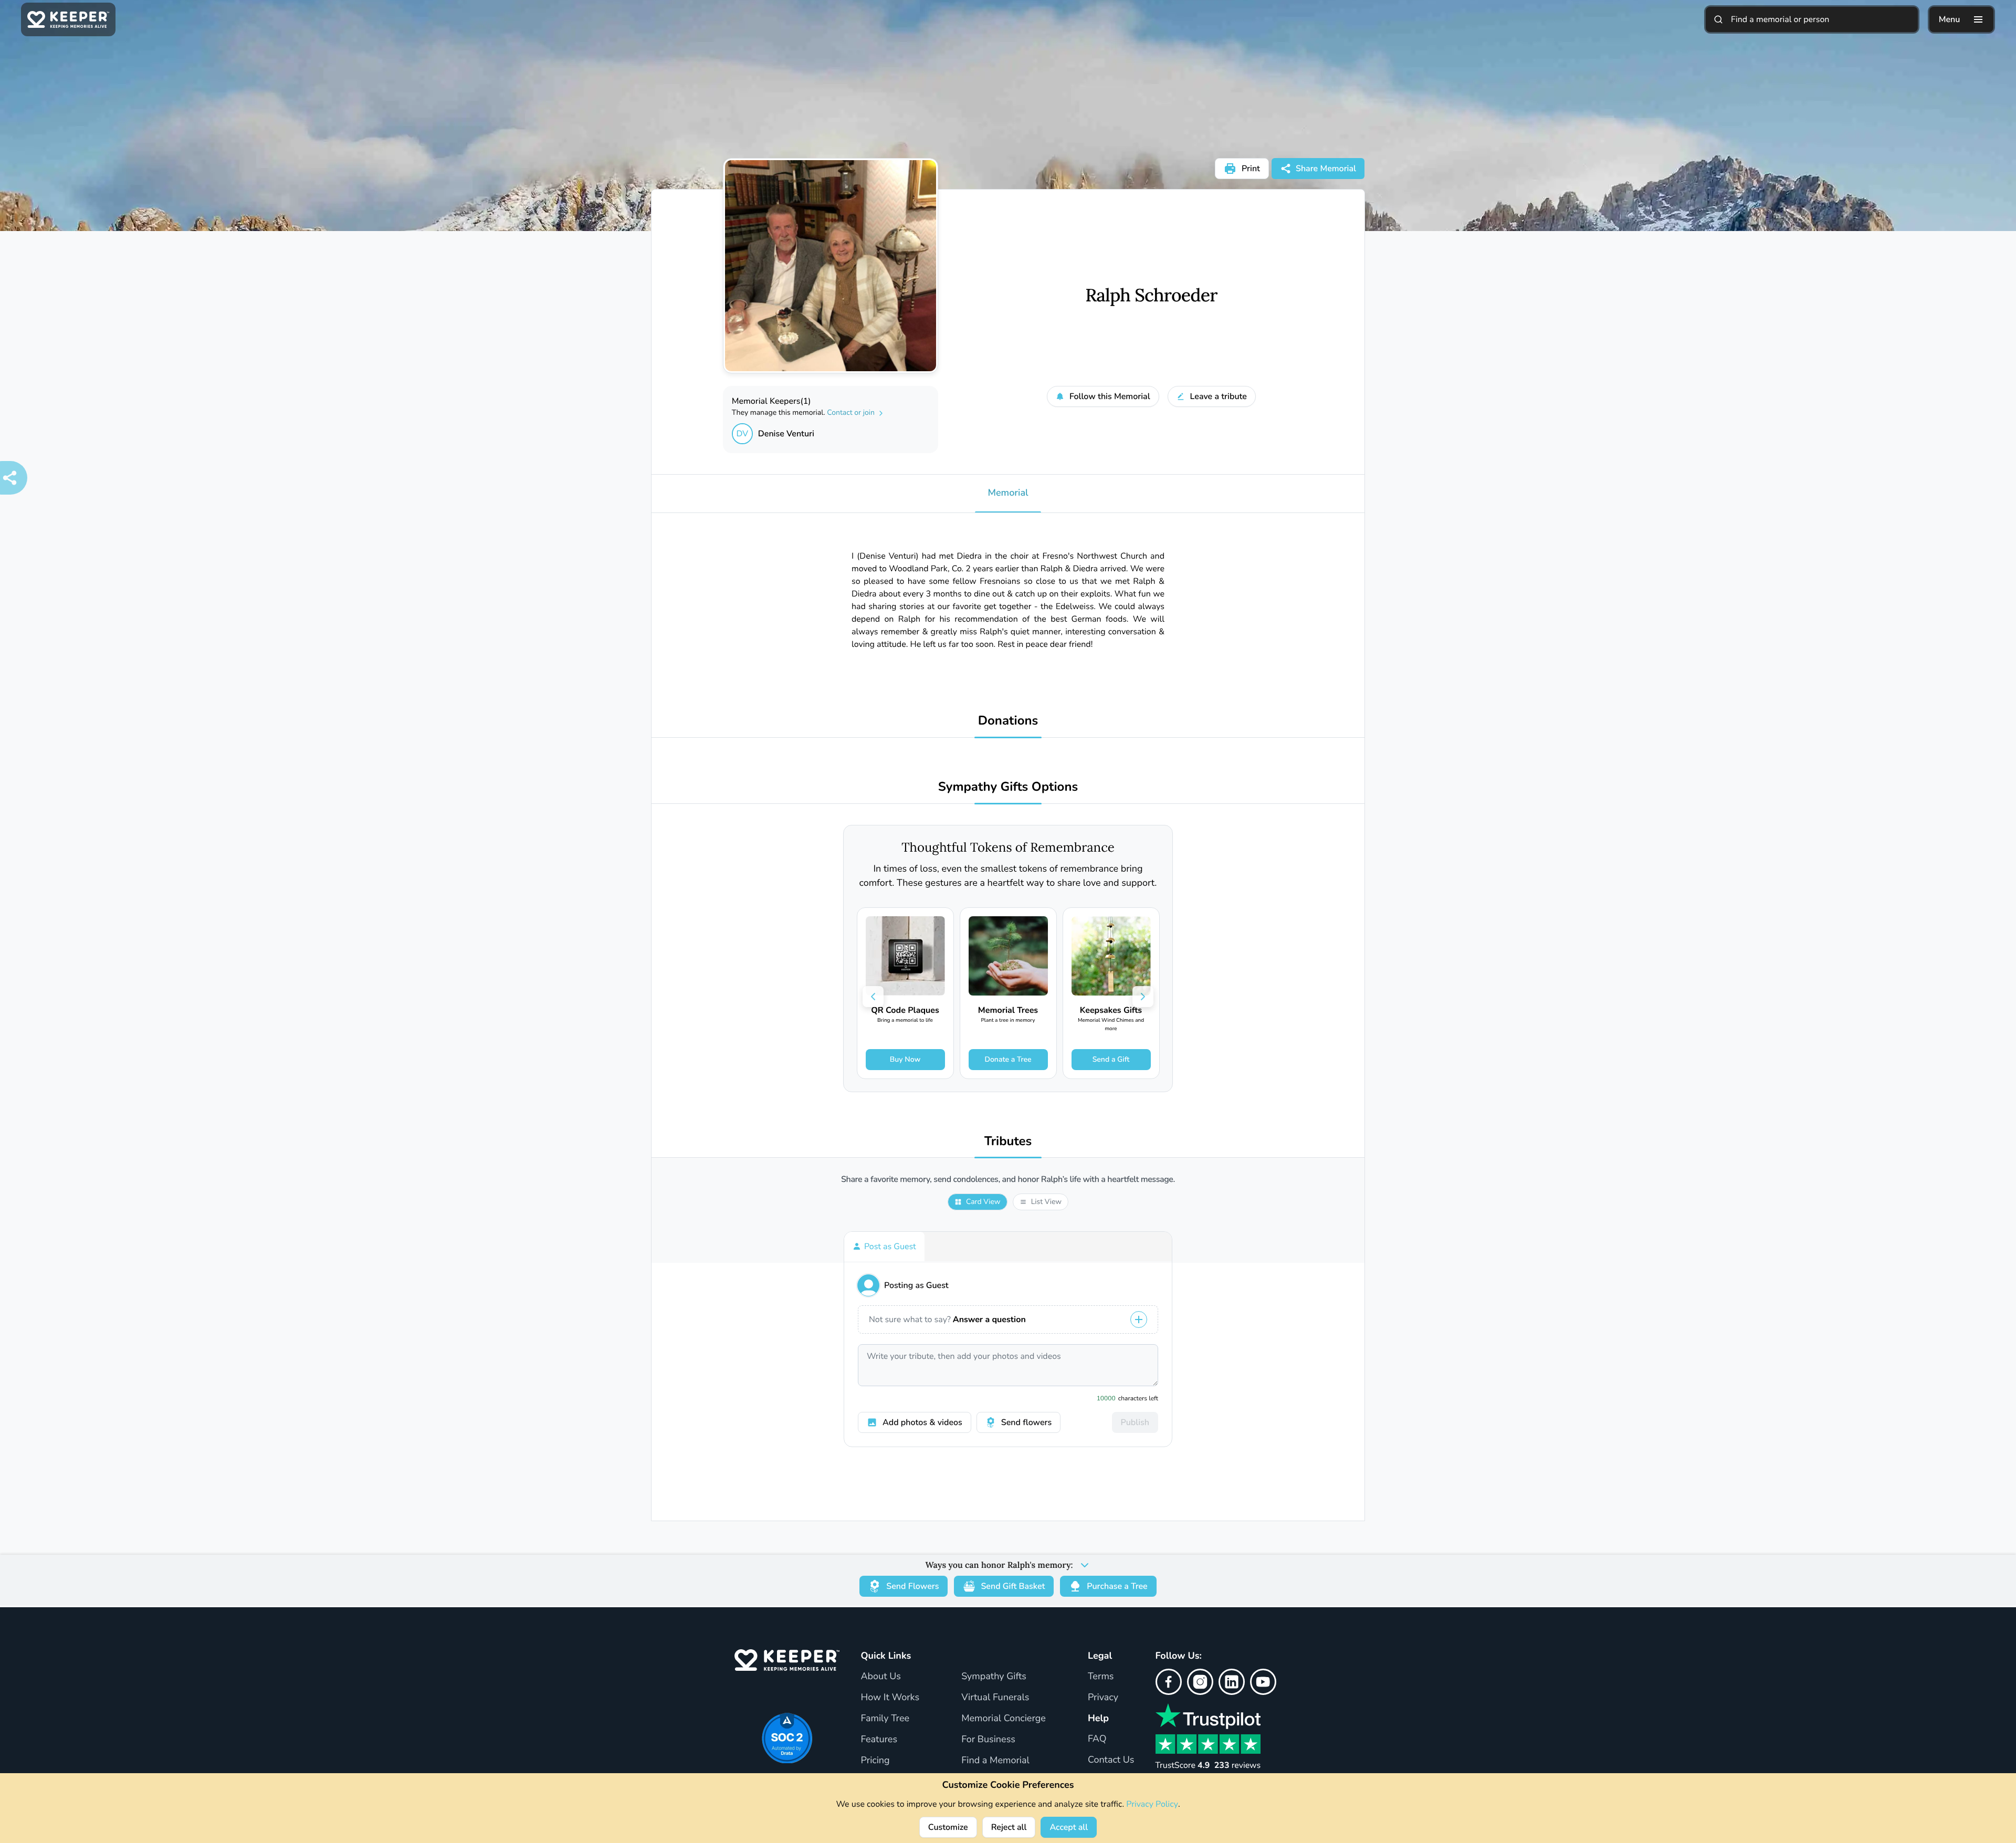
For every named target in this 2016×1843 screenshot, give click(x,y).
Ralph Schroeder (1151, 296)
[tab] (884, 1247)
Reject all (1009, 1827)
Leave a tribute (1219, 396)
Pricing (875, 1761)
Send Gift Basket (1013, 1586)
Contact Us (1111, 1760)
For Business (988, 1740)
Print (1251, 169)
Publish (1135, 1422)
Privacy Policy (1152, 1804)
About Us (880, 1677)
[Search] (1718, 19)
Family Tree (885, 1719)
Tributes (1008, 1142)
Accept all (1069, 1827)
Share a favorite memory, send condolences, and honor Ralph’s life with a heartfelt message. (1008, 1180)
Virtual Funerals (995, 1698)
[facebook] (1169, 1682)
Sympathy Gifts (994, 1677)
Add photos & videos (922, 1422)
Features (879, 1740)
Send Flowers (912, 1586)
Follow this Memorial (1110, 396)
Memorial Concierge (1004, 1719)
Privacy (1103, 1698)
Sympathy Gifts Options (1008, 787)
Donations (1008, 721)
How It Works (890, 1698)
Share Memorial (1326, 169)
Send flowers (1026, 1422)
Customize (948, 1827)
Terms (1101, 1677)
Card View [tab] (983, 1202)
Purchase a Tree (1117, 1586)
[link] (905, 993)
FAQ (1097, 1739)
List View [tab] (1046, 1202)
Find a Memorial (995, 1761)
